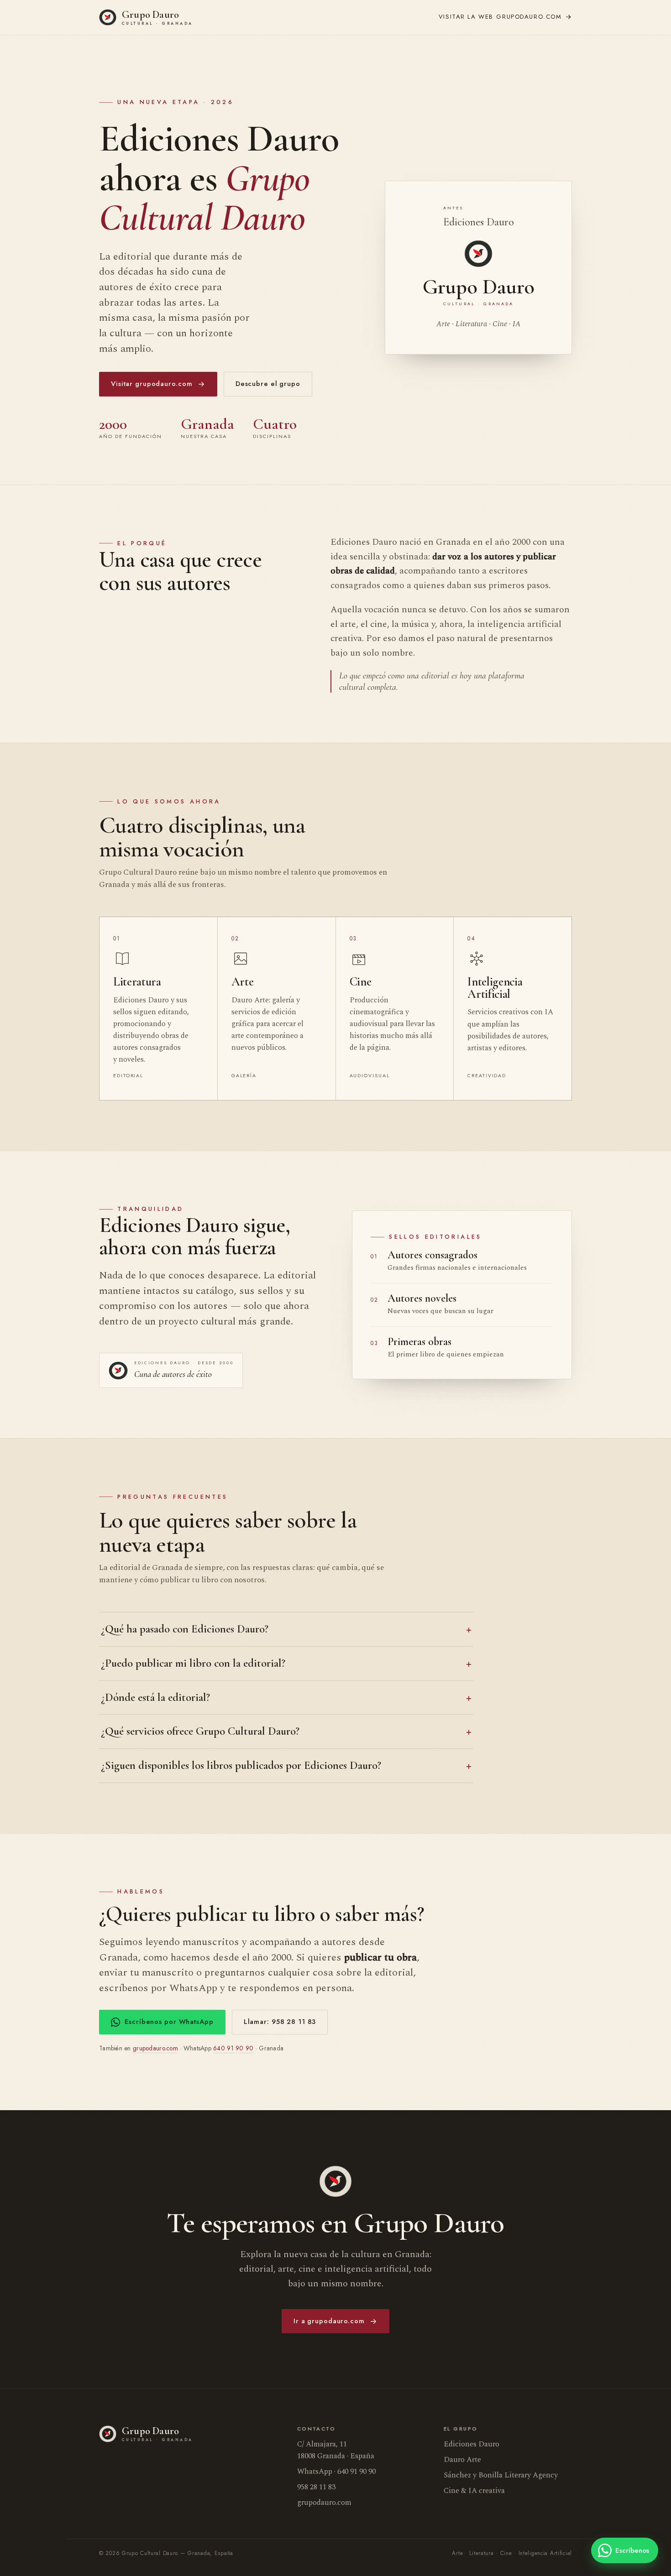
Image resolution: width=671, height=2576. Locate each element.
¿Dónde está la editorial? (155, 1697)
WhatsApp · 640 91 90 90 (336, 2472)
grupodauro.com (500, 17)
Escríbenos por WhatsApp (169, 2022)
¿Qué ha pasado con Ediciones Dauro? (185, 1629)
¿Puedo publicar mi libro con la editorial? (193, 1663)
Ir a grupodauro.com (329, 2321)
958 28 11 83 (316, 2487)
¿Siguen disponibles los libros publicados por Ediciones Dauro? (241, 1765)
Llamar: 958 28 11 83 (280, 2022)
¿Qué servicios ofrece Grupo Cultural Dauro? (200, 1731)
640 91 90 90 (233, 2048)
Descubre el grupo (268, 384)
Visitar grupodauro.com (152, 384)
